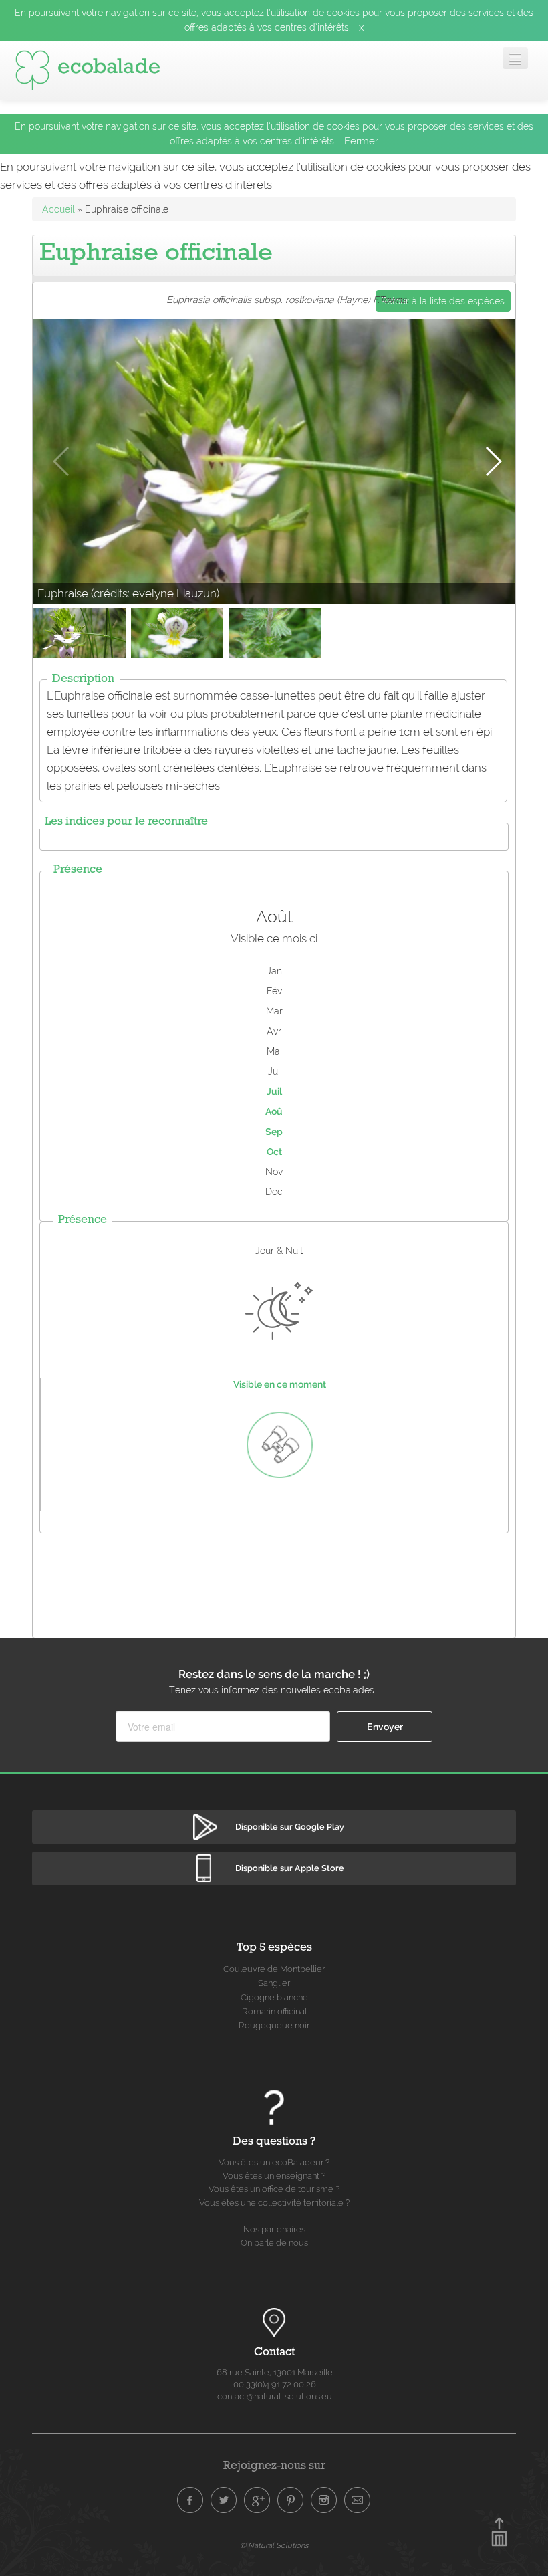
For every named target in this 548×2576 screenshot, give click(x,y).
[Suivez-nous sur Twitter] (224, 2500)
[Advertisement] (276, 1582)
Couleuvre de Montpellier (274, 1969)
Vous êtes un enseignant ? (274, 2176)
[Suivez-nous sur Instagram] (324, 2500)
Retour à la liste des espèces (443, 301)
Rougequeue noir (274, 2025)
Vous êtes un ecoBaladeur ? (274, 2162)
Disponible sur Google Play (290, 1827)
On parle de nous (274, 2243)
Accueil (58, 209)
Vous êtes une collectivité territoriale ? (274, 2203)
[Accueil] (88, 70)
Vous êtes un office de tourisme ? (274, 2189)
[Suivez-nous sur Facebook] (190, 2500)
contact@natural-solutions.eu (275, 2396)
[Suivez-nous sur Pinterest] (291, 2500)
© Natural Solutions (274, 2545)
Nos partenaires (274, 2229)
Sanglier (274, 1983)
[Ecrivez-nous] (358, 2500)
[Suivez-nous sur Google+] (257, 2500)
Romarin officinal (274, 2011)
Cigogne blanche (274, 1997)
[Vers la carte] (274, 2323)
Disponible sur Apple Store (290, 1868)
